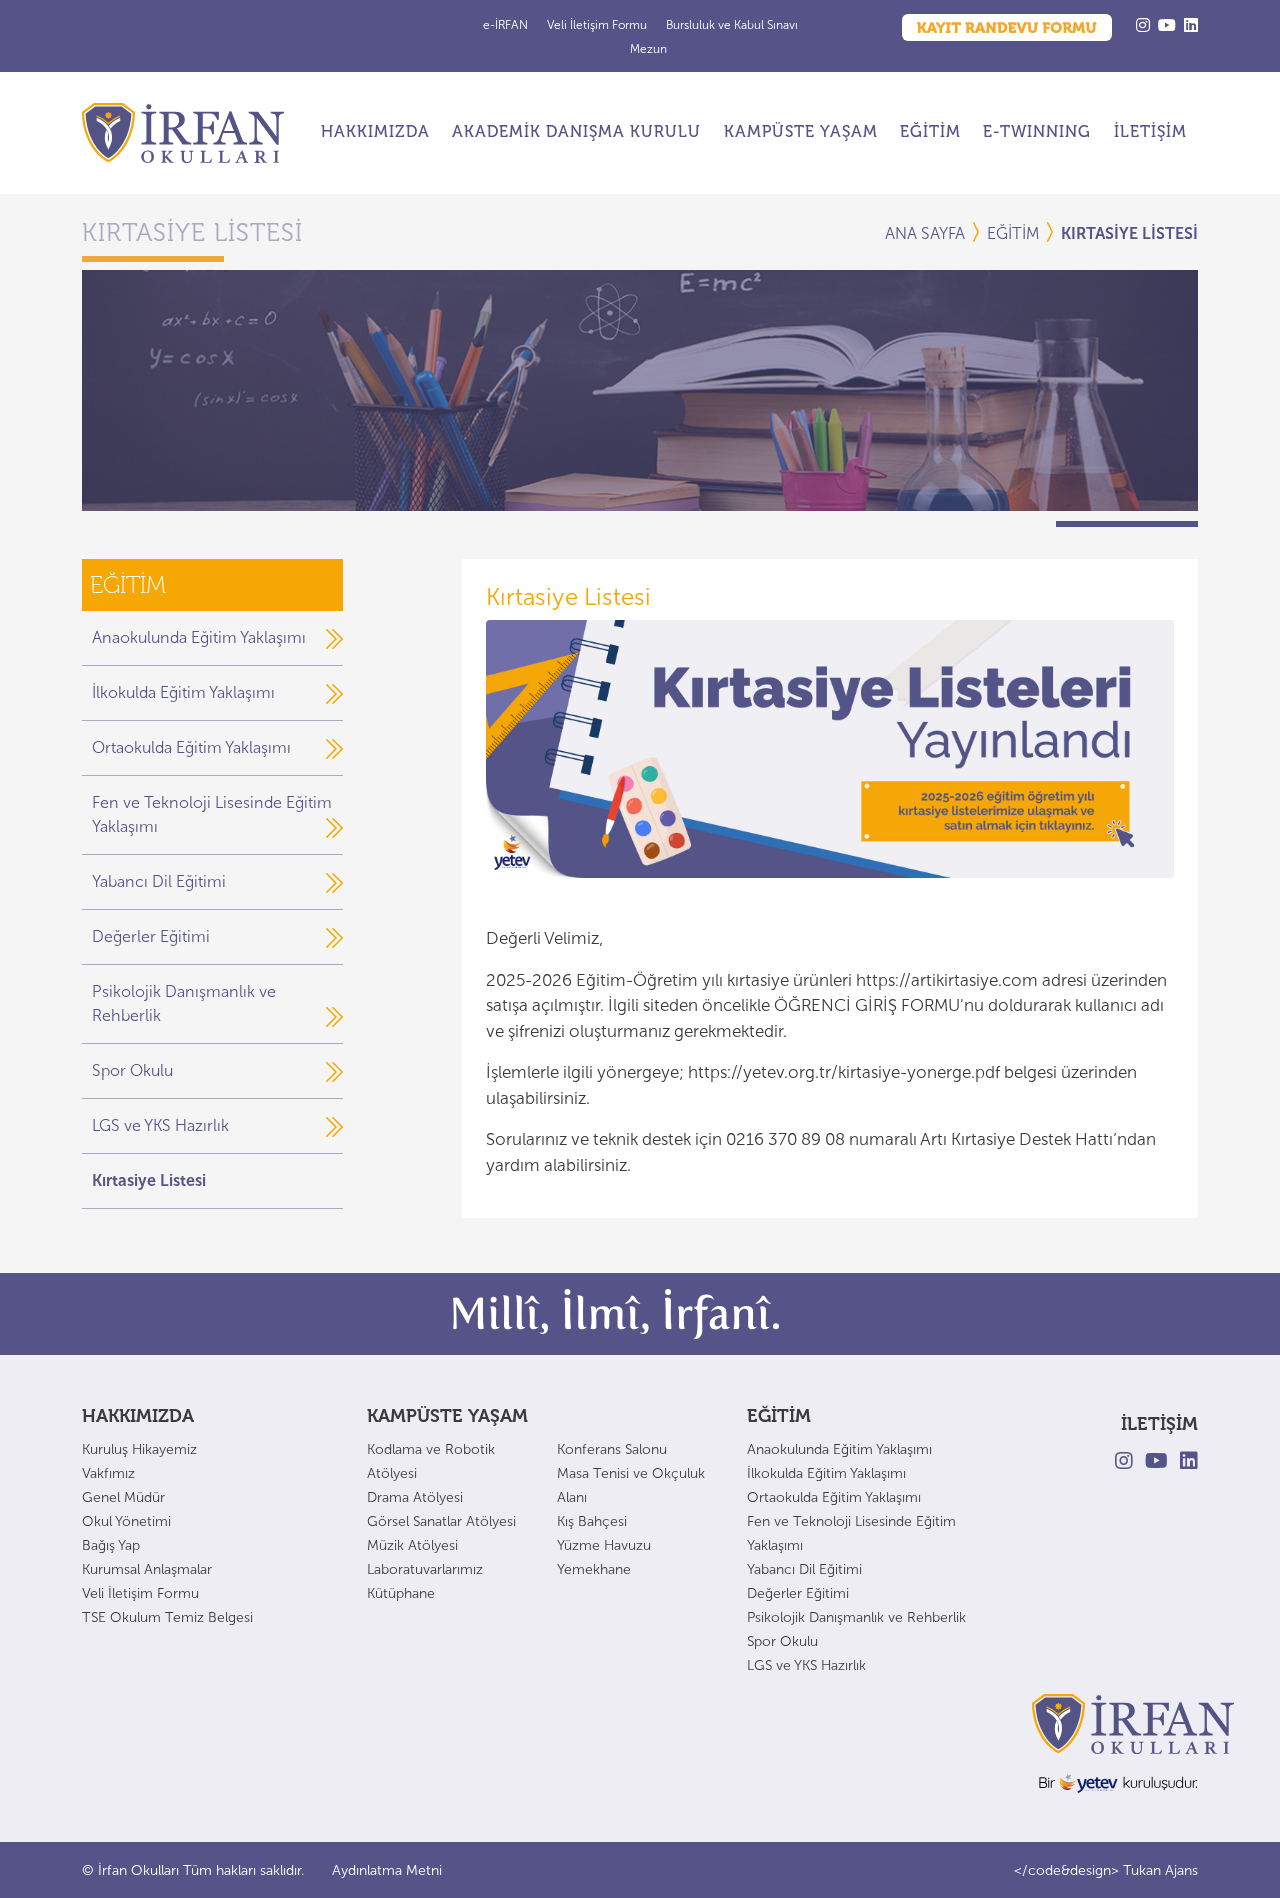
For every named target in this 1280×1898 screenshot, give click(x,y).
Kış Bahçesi (592, 1521)
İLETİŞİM (1150, 131)
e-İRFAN (507, 25)
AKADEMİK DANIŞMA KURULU (576, 131)
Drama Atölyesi (415, 1497)
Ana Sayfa (925, 233)
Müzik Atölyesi (412, 1545)
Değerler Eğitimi (151, 936)
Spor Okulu (132, 1070)
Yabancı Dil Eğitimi (159, 881)
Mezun (648, 49)
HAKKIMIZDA (375, 131)
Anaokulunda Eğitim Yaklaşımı (199, 637)
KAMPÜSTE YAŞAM (801, 131)
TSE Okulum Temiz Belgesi (167, 1617)
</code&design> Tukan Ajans (1106, 1870)
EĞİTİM (930, 131)
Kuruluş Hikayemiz (139, 1449)
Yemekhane (594, 1569)
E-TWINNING (1037, 131)
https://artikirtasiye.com (947, 980)
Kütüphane (401, 1593)
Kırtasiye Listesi (149, 1180)
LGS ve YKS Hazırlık (160, 1125)
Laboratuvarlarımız (425, 1569)
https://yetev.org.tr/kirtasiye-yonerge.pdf (844, 1072)
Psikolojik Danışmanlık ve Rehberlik (856, 1617)
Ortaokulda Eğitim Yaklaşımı (191, 747)
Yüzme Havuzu (604, 1545)
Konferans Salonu (612, 1449)
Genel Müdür (123, 1497)
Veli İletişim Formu (598, 25)
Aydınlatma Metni (387, 1870)
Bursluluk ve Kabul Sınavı (732, 25)
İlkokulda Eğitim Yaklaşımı (183, 692)
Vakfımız (108, 1473)
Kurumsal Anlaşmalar (147, 1569)
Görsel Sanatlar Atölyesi (441, 1521)
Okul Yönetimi (126, 1521)
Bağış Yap (111, 1545)
